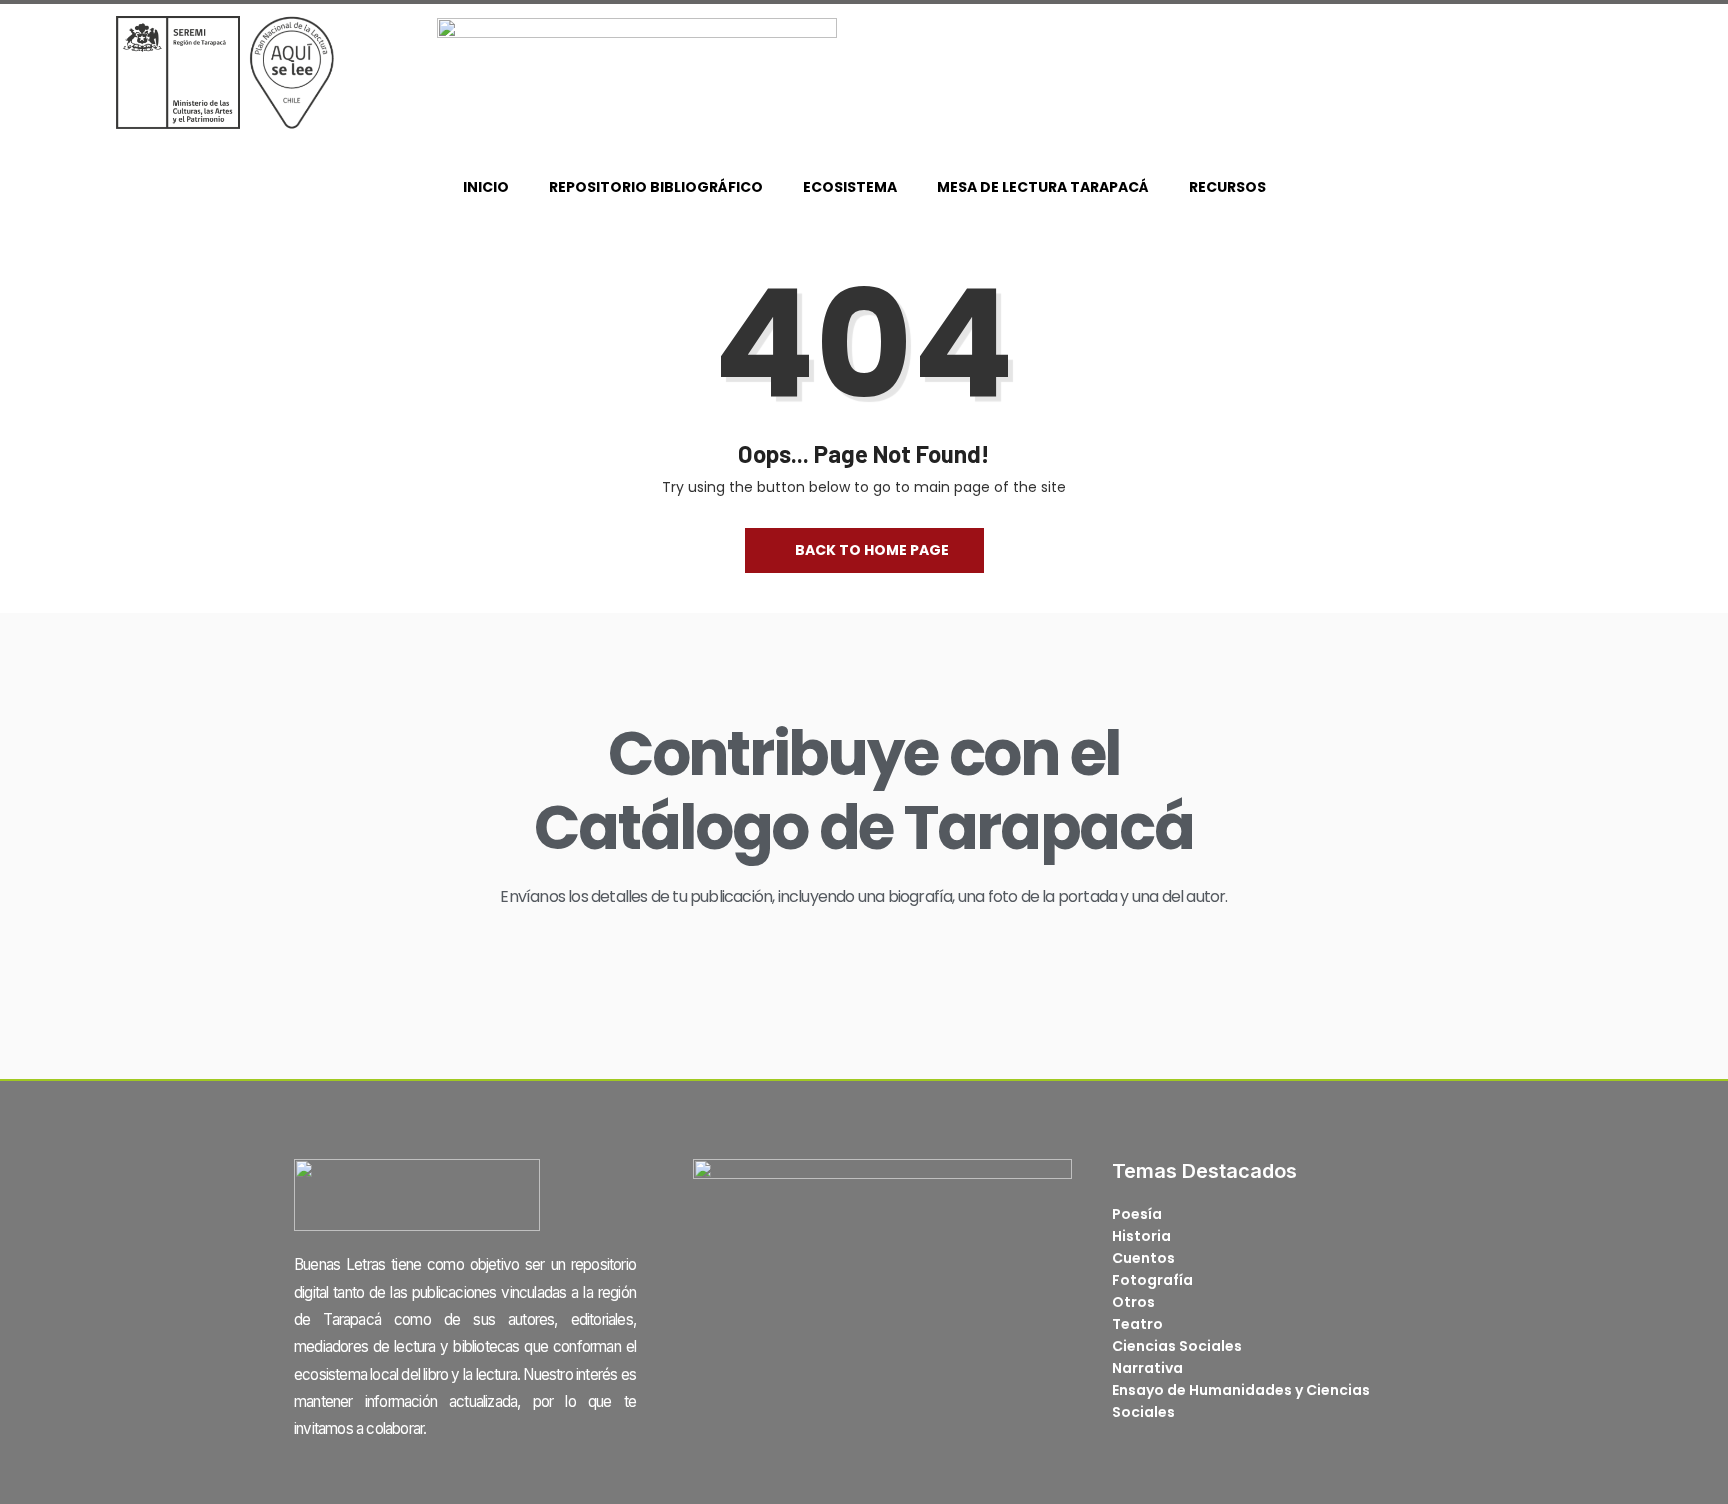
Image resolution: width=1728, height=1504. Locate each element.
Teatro (1137, 1324)
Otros (1133, 1302)
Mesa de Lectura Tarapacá (1043, 187)
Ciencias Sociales (1177, 1346)
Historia (1141, 1236)
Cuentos (1143, 1258)
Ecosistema (850, 187)
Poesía (1137, 1214)
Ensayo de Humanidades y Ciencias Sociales (1241, 1401)
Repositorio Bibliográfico (656, 187)
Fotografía (1152, 1280)
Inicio (486, 187)
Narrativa (1147, 1368)
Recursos (1227, 187)
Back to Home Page (872, 550)
